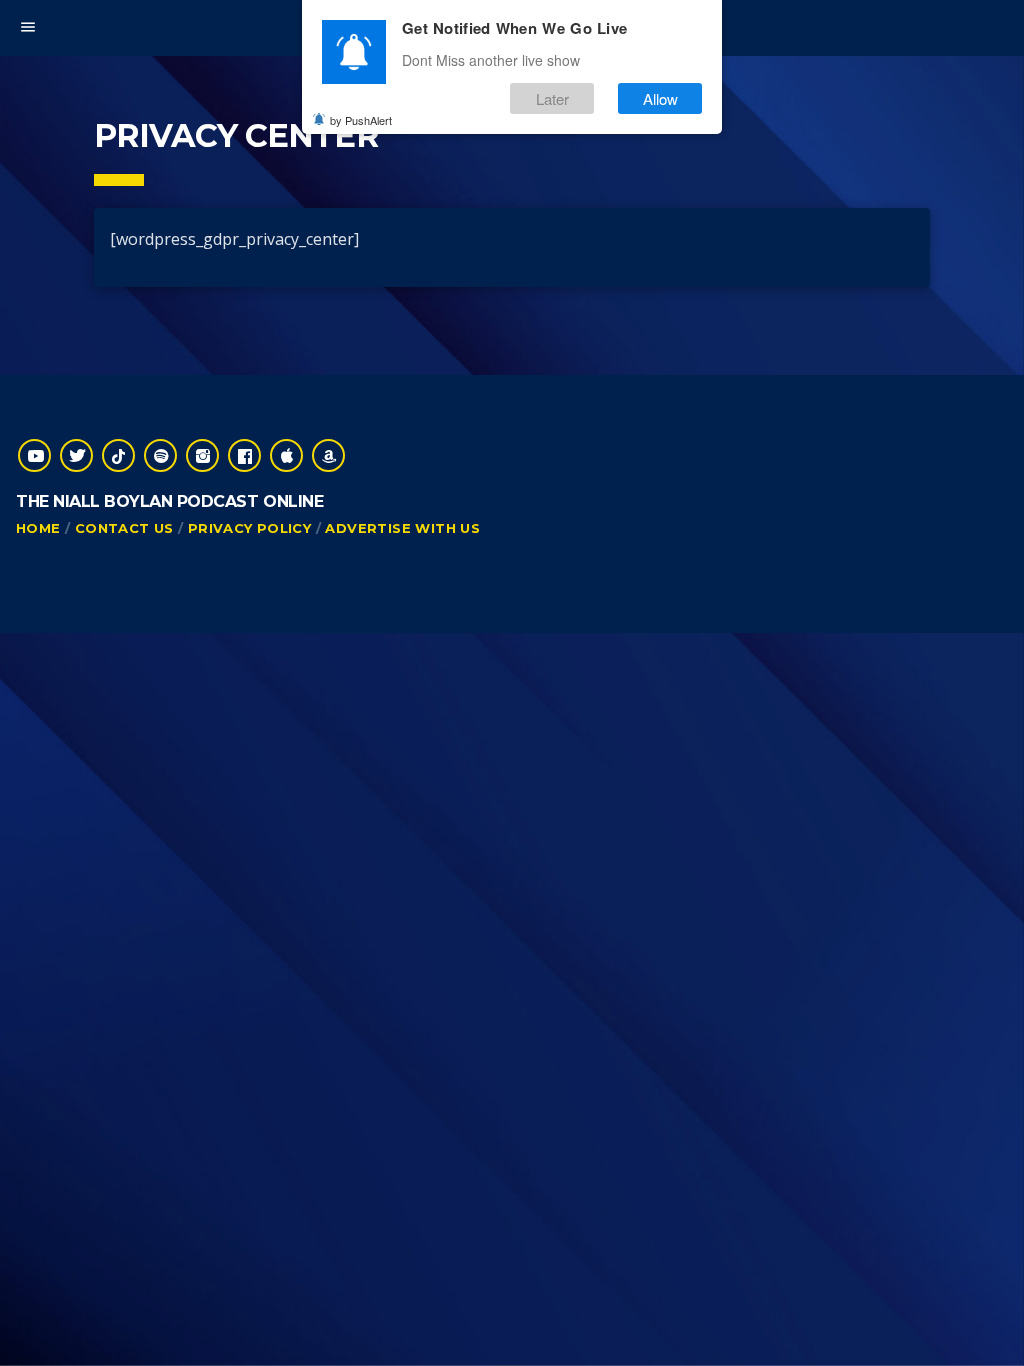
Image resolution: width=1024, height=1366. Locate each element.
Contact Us (124, 528)
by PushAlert (361, 120)
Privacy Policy (249, 528)
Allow (660, 98)
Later (552, 98)
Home (38, 528)
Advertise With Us (402, 528)
